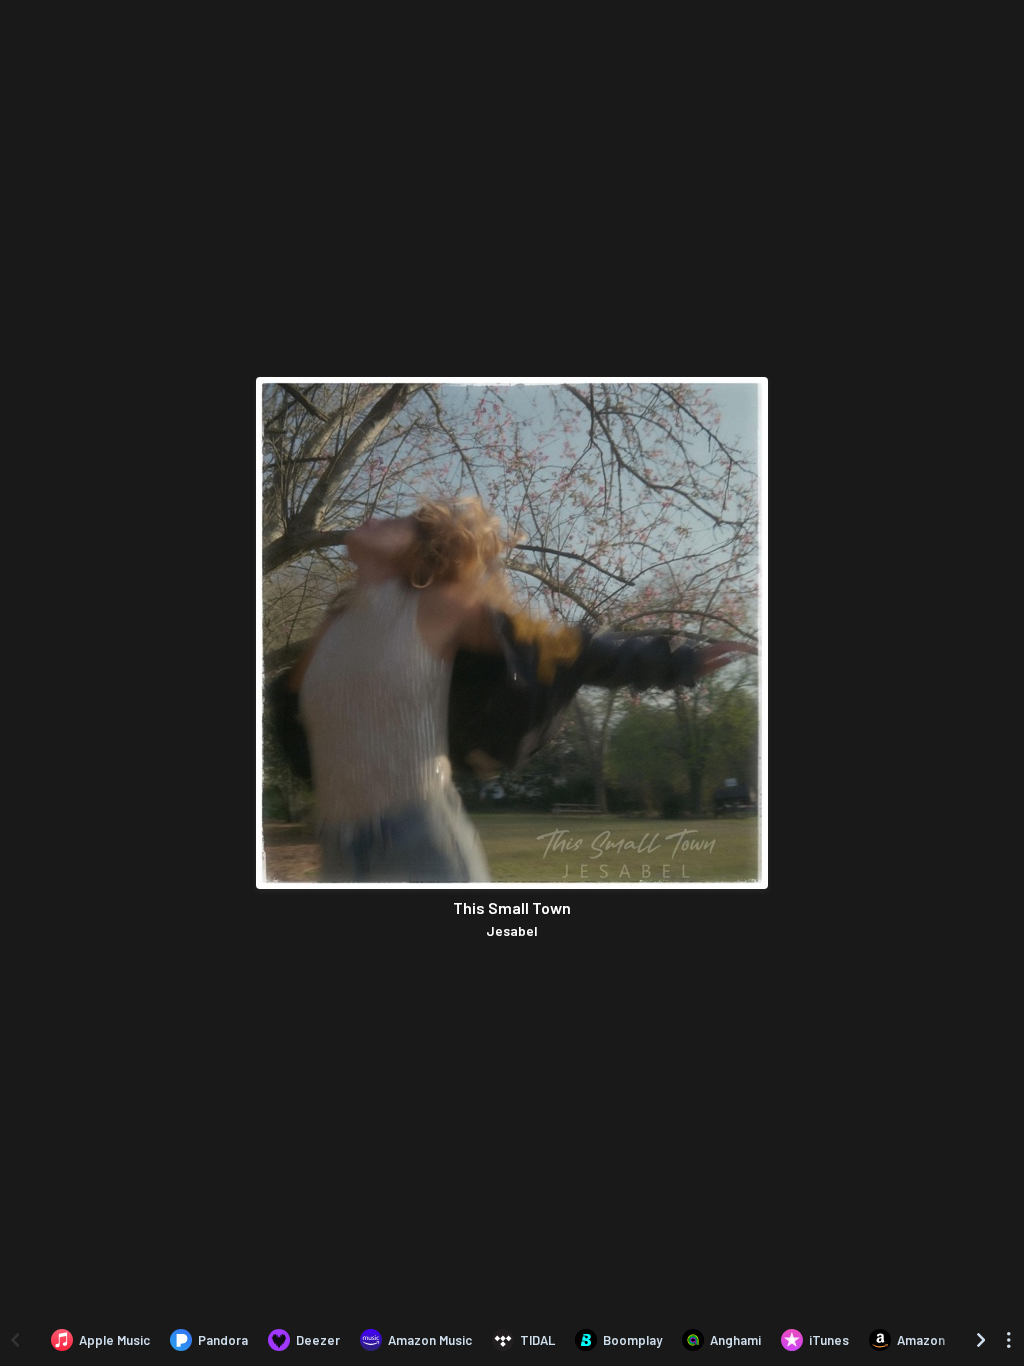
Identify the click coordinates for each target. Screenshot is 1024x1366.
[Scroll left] (15, 1340)
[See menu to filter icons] (1009, 1340)
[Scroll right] (981, 1340)
